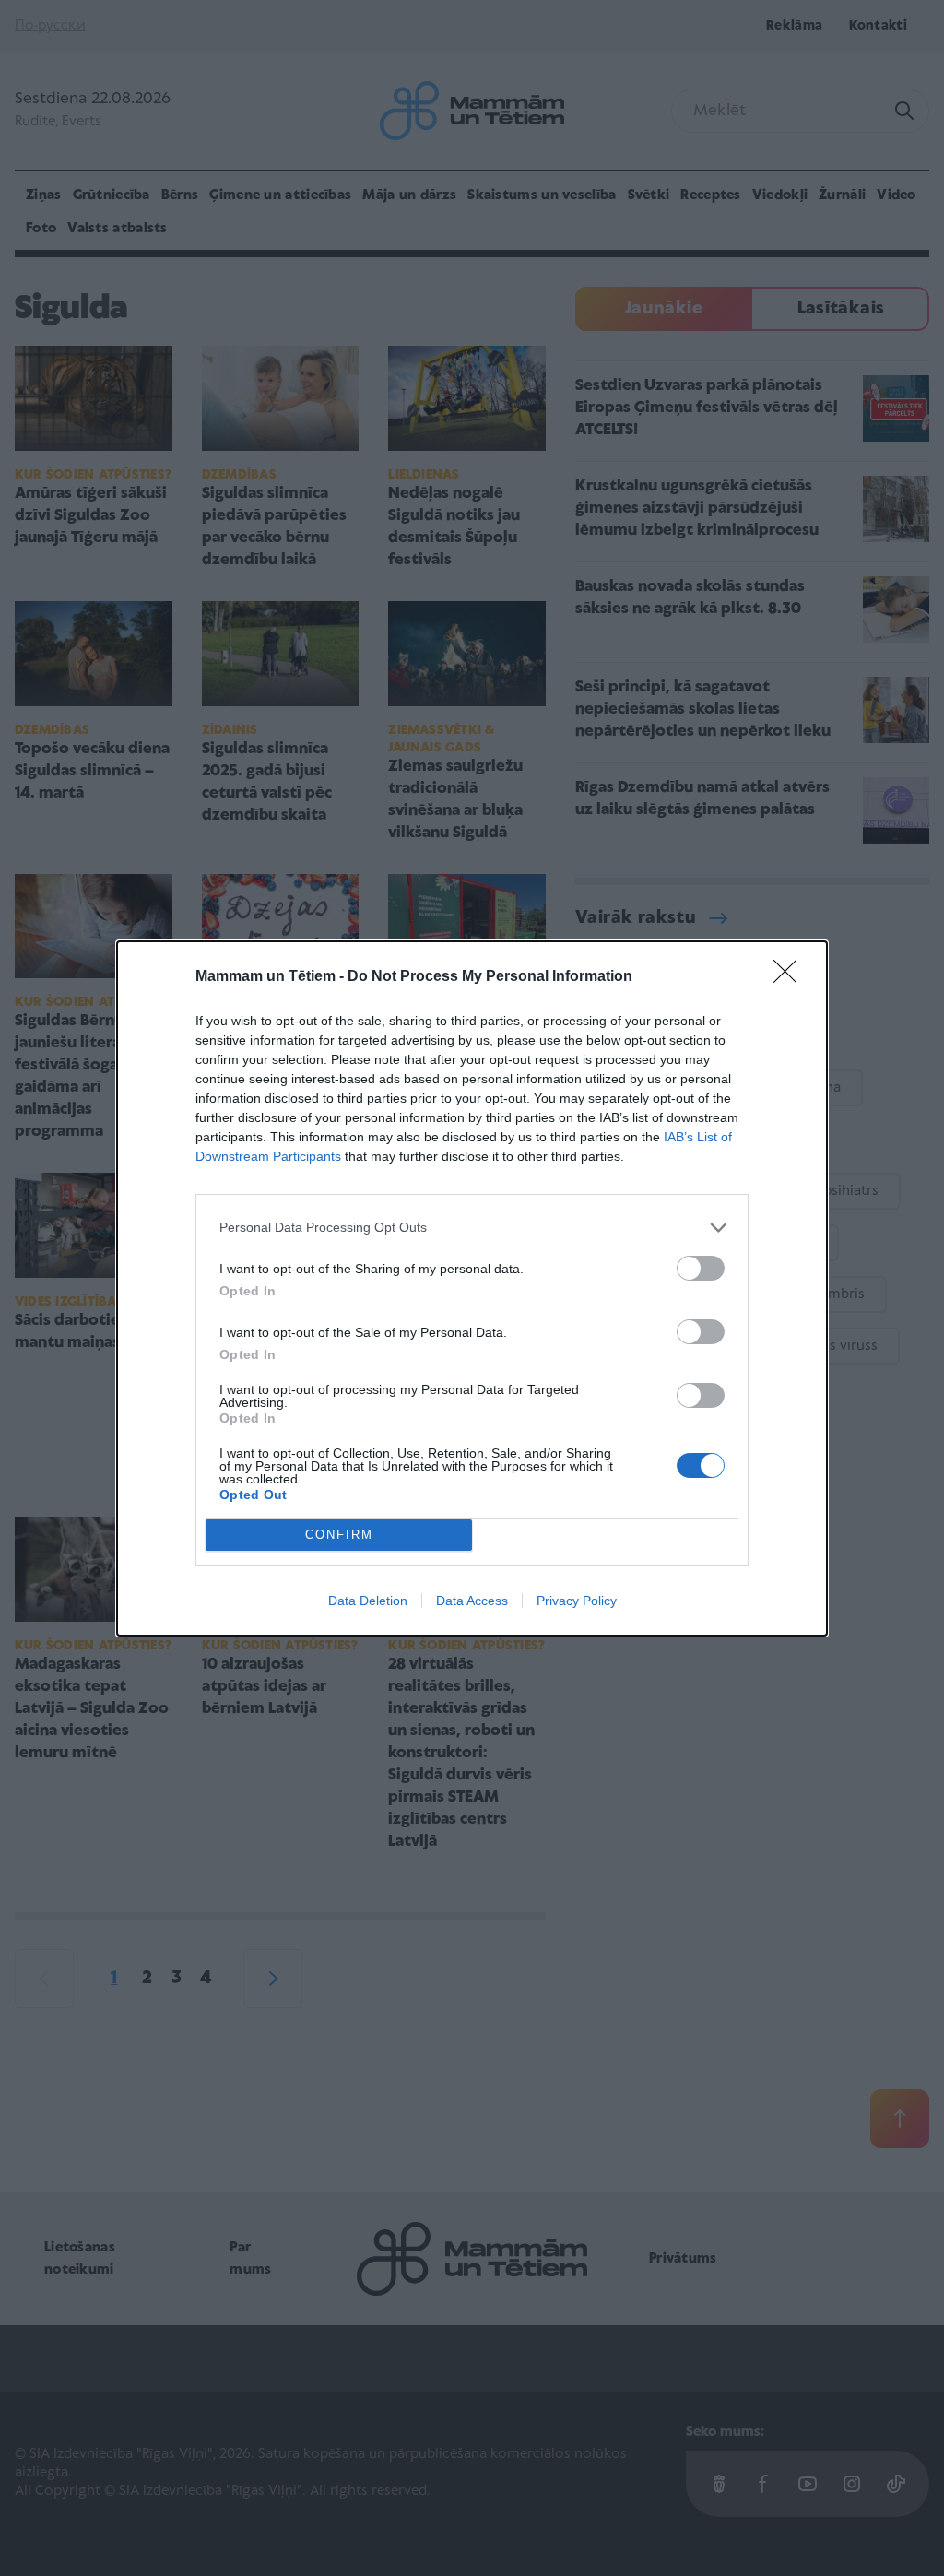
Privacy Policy (577, 1601)
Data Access (472, 1601)
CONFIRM (339, 1535)
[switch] (701, 1268)
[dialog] (472, 1288)
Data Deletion (368, 1601)
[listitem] (472, 1228)
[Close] (791, 977)
